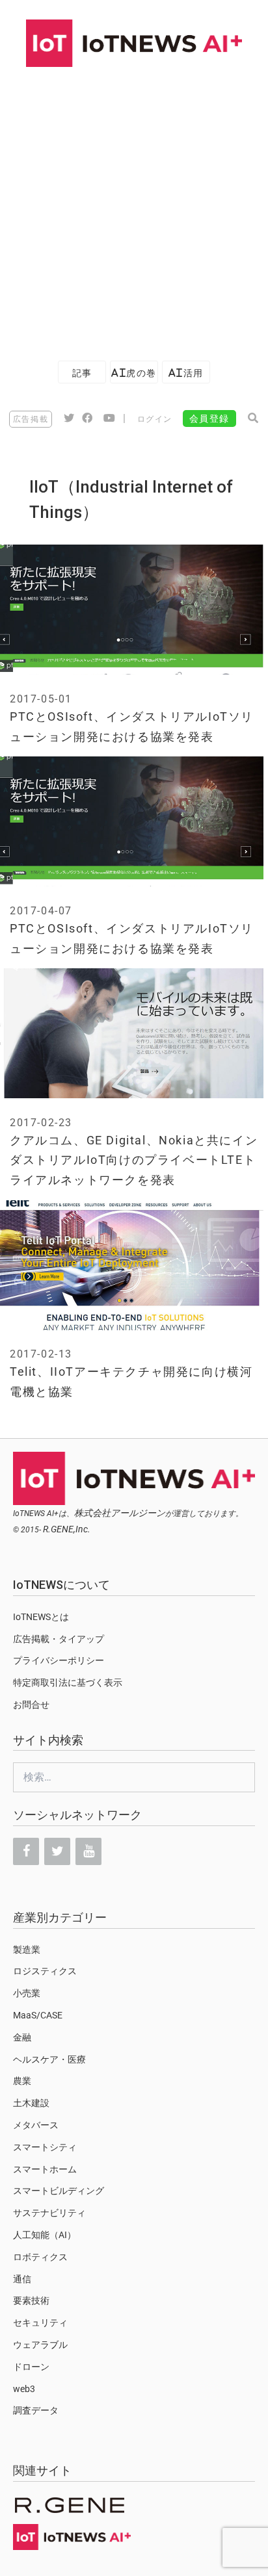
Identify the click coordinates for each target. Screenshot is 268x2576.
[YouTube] (88, 1851)
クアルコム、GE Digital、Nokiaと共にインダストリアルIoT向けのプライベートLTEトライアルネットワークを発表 (134, 1160)
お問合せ (31, 1705)
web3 (24, 2389)
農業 (22, 2081)
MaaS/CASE (38, 2015)
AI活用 (186, 373)
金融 (22, 2037)
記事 (82, 373)
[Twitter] (57, 1851)
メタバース (36, 2125)
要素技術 (31, 2300)
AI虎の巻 (134, 373)
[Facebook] (26, 1851)
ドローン (31, 2367)
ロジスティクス (45, 1971)
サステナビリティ (49, 2213)
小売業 (27, 1993)
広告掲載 (31, 419)
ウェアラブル (40, 2345)
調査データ (36, 2410)
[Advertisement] (134, 207)
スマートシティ (45, 2147)
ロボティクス (40, 2257)
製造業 (27, 1950)
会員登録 (209, 419)
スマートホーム (45, 2169)
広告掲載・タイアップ (59, 1639)
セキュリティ (40, 2323)
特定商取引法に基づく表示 (68, 1682)
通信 (22, 2279)
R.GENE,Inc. (67, 1529)
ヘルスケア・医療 (49, 2059)
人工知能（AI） (45, 2235)
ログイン (155, 419)
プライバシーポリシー (59, 1660)
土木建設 (31, 2103)
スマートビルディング (59, 2191)
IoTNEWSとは (41, 1617)
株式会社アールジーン (120, 1513)
